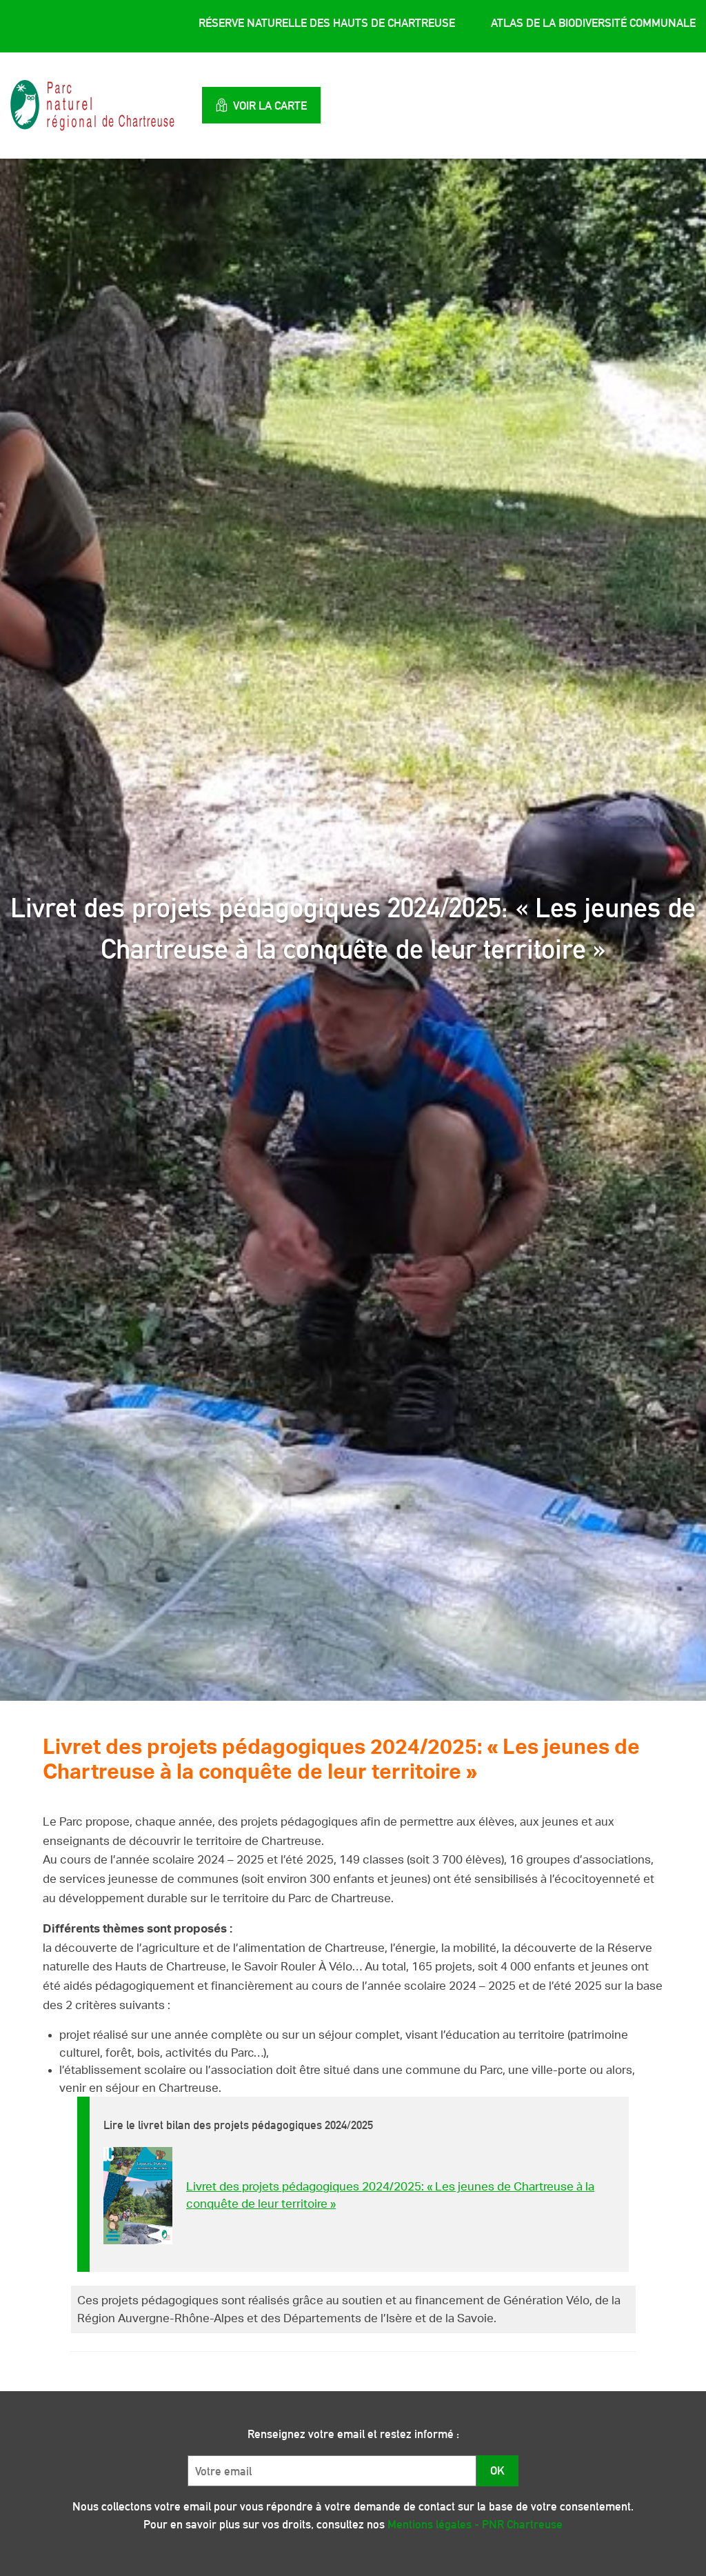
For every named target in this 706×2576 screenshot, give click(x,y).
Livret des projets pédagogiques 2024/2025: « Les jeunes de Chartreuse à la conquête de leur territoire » (390, 2196)
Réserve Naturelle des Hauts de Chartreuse (327, 23)
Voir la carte (270, 106)
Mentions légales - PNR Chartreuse (475, 2524)
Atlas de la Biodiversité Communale (593, 23)
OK (497, 2470)
